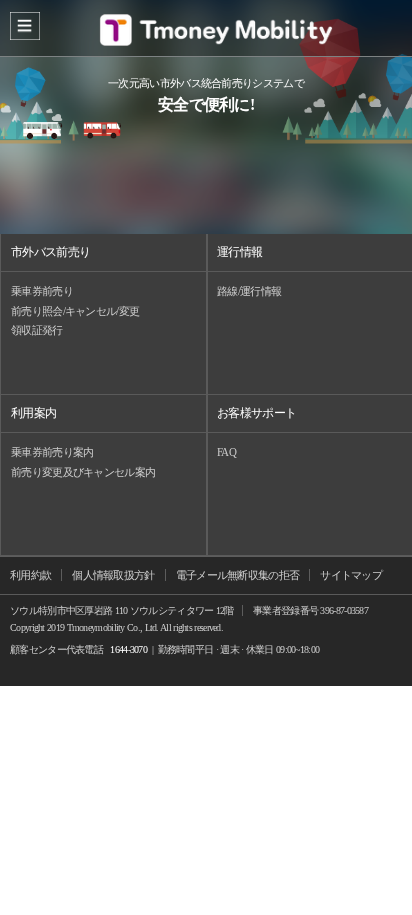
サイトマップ (351, 575)
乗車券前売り (42, 291)
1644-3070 (128, 649)
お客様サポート (256, 413)
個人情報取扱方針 (113, 575)
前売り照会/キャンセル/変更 (75, 311)
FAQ (226, 452)
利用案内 (33, 413)
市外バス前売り (50, 252)
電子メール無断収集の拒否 (238, 575)
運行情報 (239, 252)
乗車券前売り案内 (52, 452)
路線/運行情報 (249, 291)
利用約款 (30, 575)
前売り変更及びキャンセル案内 (83, 472)
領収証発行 (37, 330)
